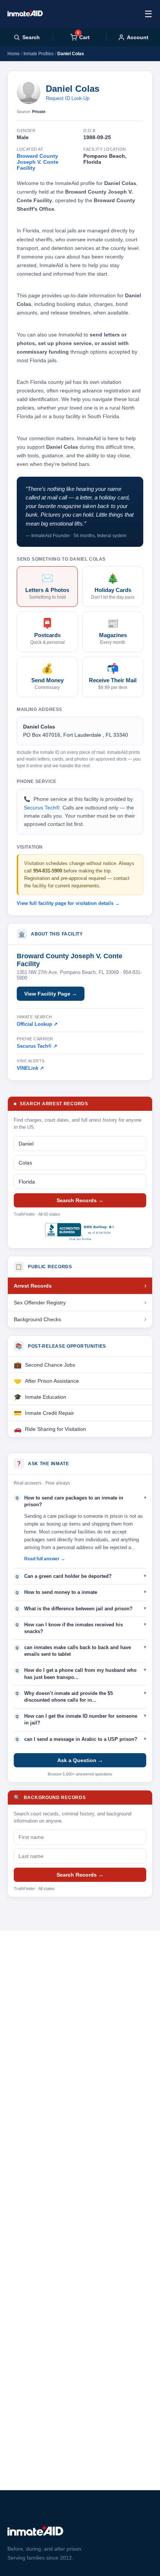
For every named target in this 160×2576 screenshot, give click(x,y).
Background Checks (37, 1319)
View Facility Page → (51, 994)
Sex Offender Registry (40, 1303)
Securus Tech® (42, 808)
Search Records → (80, 1200)
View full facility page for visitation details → (68, 903)
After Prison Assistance (52, 1381)
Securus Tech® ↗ (37, 1046)
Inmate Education (46, 1397)
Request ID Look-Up (68, 98)
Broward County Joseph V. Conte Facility (38, 162)
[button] (80, 1501)
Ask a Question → (80, 1760)
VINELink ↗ (30, 1068)
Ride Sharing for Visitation (55, 1429)
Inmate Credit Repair (49, 1413)
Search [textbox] (31, 37)
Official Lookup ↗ (37, 1024)
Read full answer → (45, 1559)
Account (138, 37)
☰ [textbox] (148, 14)
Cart (83, 37)
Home (14, 54)
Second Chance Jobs (50, 1365)
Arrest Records (33, 1286)
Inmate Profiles (39, 54)
